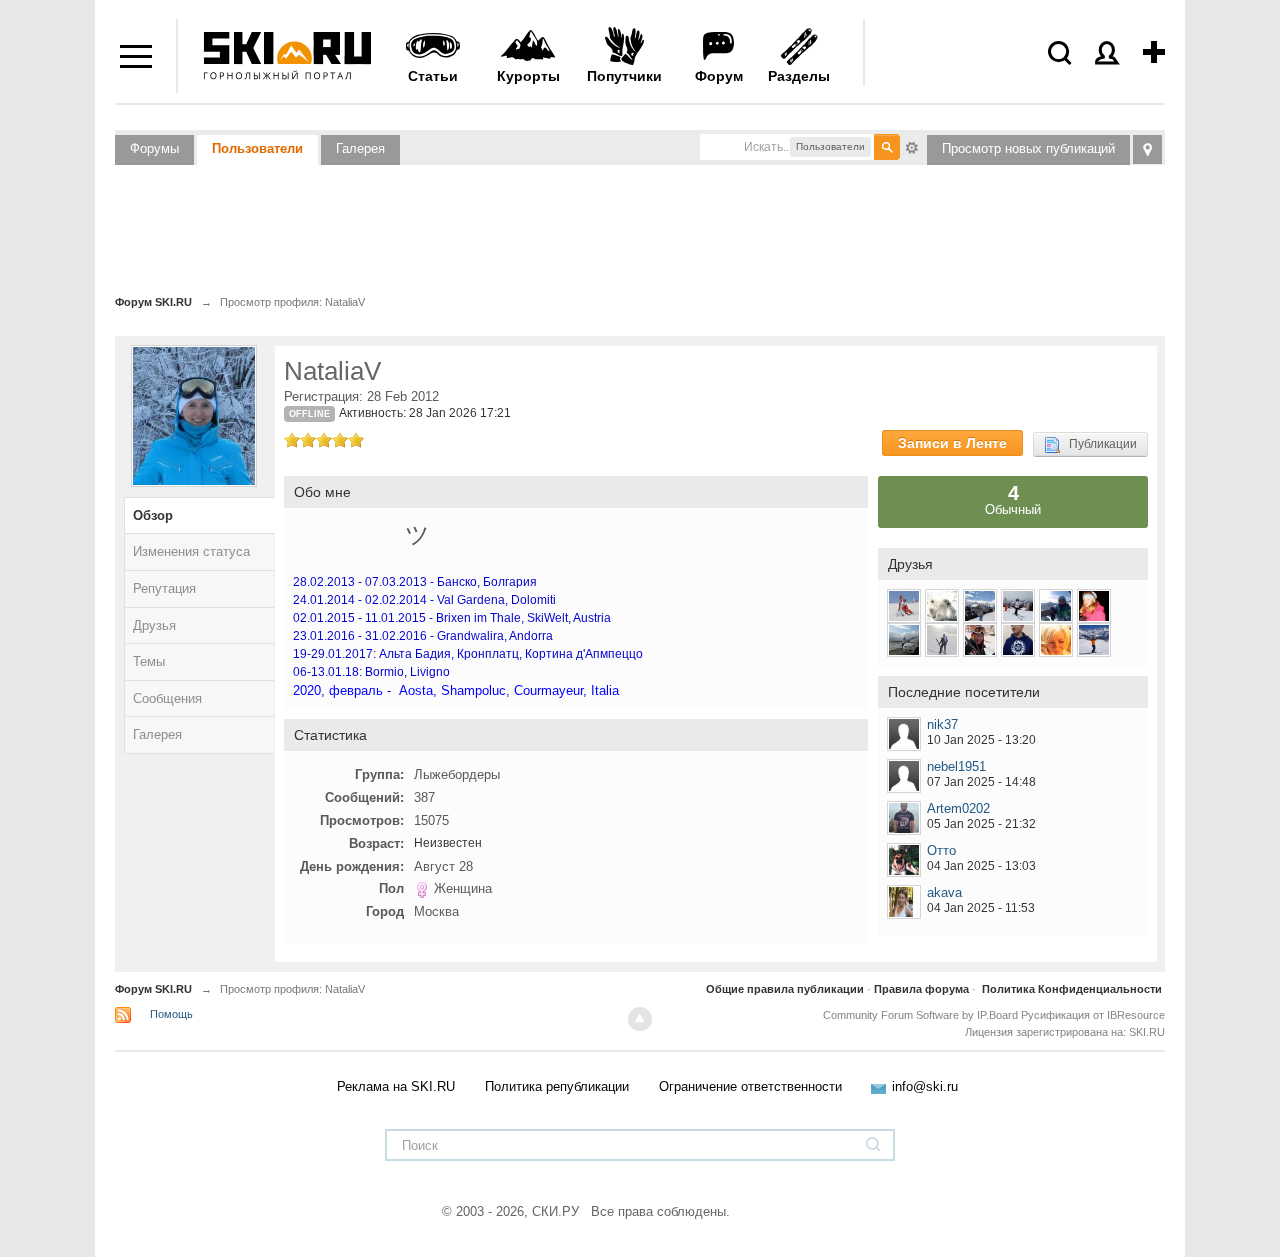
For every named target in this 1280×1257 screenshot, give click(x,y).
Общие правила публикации (785, 989)
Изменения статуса (191, 551)
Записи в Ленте (952, 443)
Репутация (164, 588)
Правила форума (921, 989)
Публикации (1098, 444)
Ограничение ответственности (750, 1086)
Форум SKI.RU (153, 989)
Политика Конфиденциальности (1072, 989)
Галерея (360, 148)
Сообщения (167, 698)
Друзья (154, 625)
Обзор (153, 515)
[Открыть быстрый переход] (1147, 149)
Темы (149, 661)
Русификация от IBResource (1091, 1015)
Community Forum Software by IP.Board (920, 1015)
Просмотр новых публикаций (1028, 148)
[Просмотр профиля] (904, 734)
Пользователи (257, 148)
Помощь (171, 1014)
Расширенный (912, 146)
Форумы (154, 148)
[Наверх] (640, 1019)
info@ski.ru (925, 1086)
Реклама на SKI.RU (396, 1086)
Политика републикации (557, 1086)
